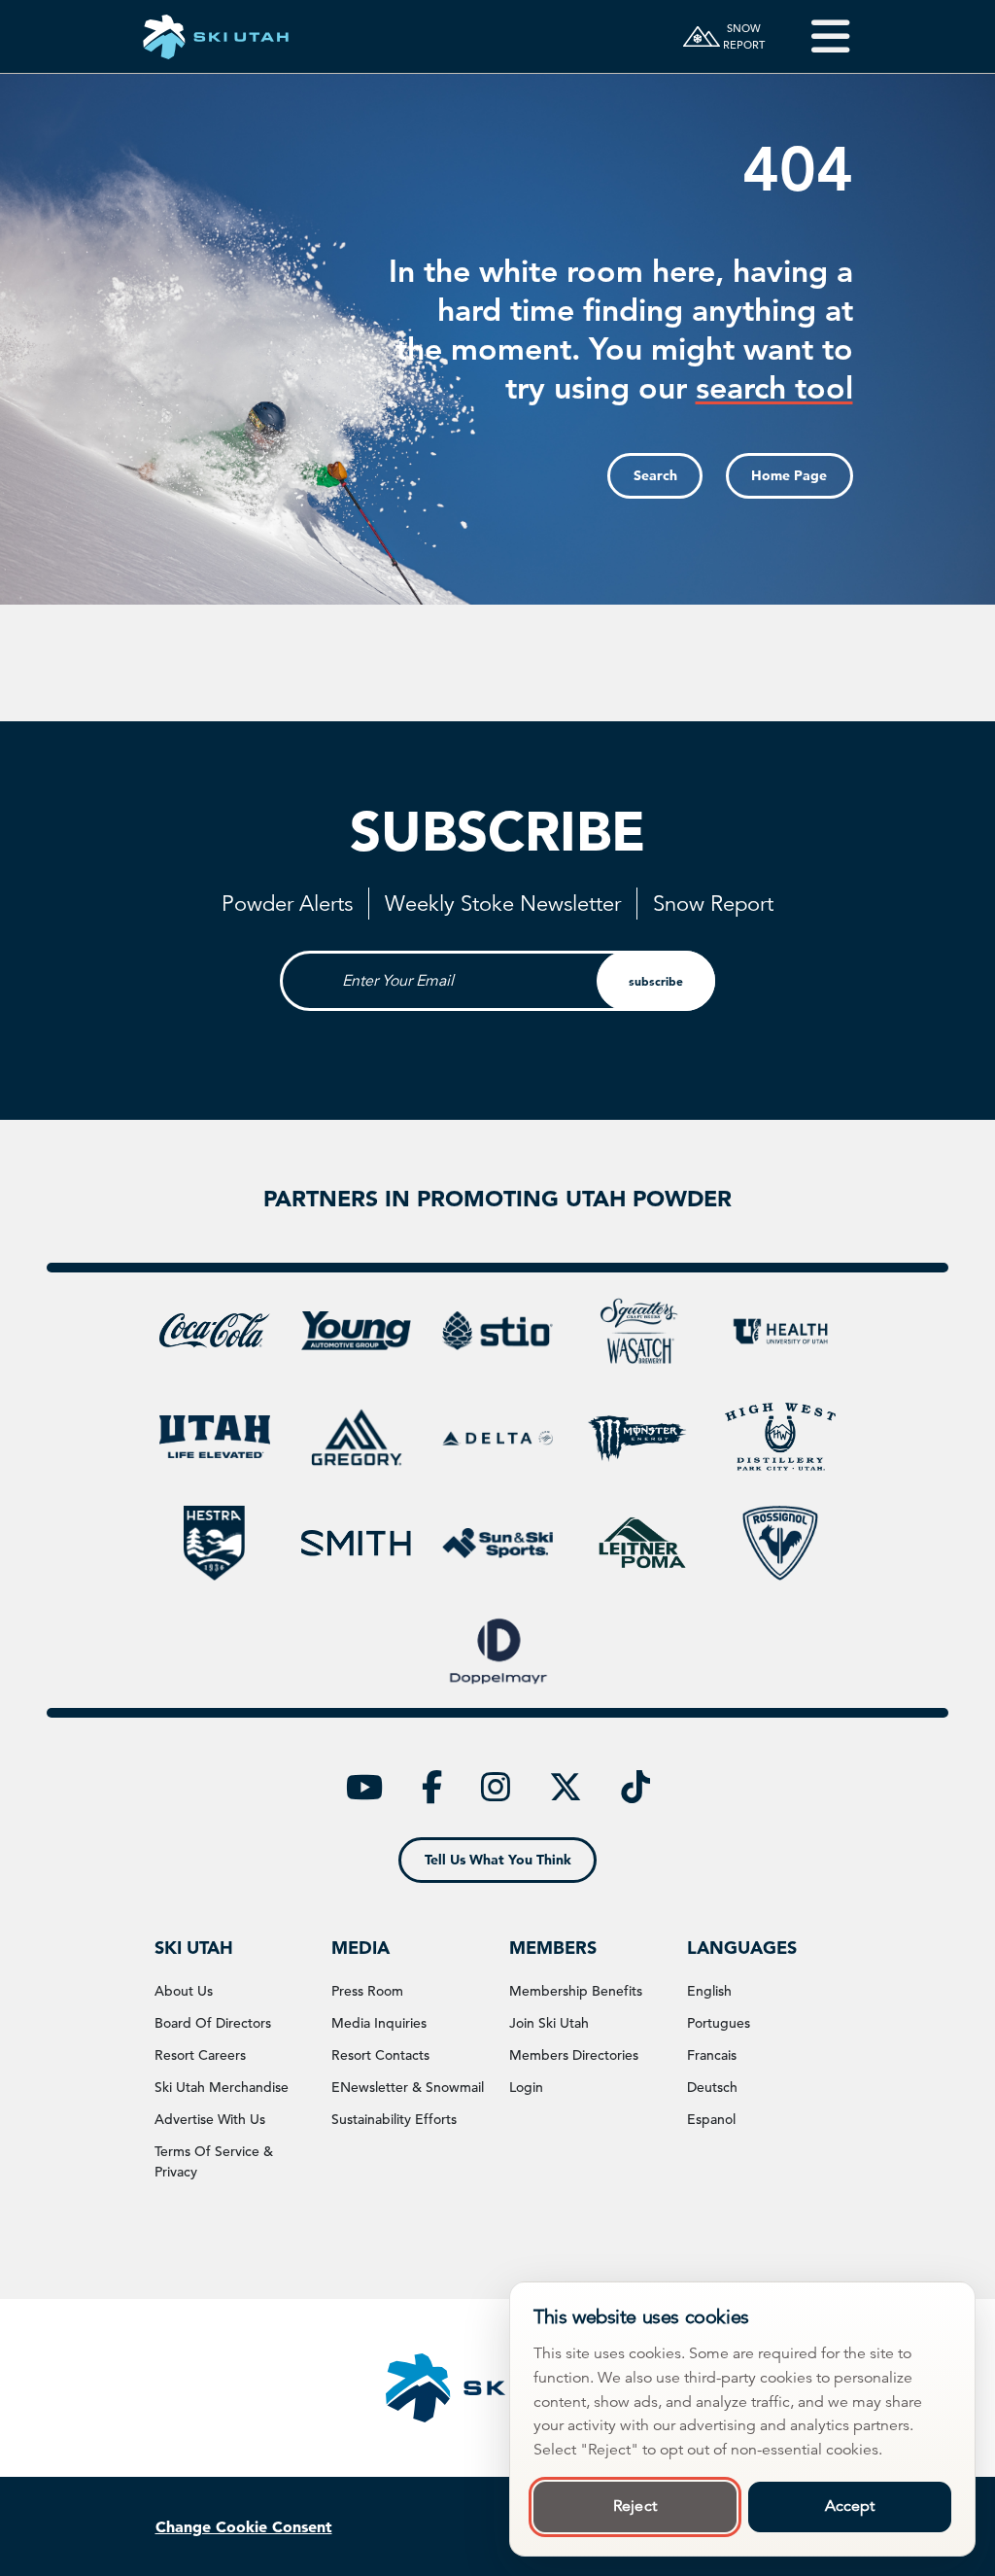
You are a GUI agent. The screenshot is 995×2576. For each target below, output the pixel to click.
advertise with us (210, 2119)
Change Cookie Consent (244, 2526)
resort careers (200, 2055)
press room (367, 1991)
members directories (574, 2055)
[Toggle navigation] (817, 36)
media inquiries (379, 2023)
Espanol (711, 2119)
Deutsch (712, 2087)
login (526, 2087)
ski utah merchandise (222, 2087)
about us (184, 1991)
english (709, 1991)
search (655, 475)
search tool (774, 387)
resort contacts (380, 2055)
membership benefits (576, 1991)
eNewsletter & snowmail (408, 2087)
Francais (712, 2055)
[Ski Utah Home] (216, 36)
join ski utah (549, 2023)
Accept (850, 2506)
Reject (635, 2506)
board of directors (213, 2023)
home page (789, 475)
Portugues (719, 2023)
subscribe (656, 981)
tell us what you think (498, 1860)
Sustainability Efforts (394, 2119)
